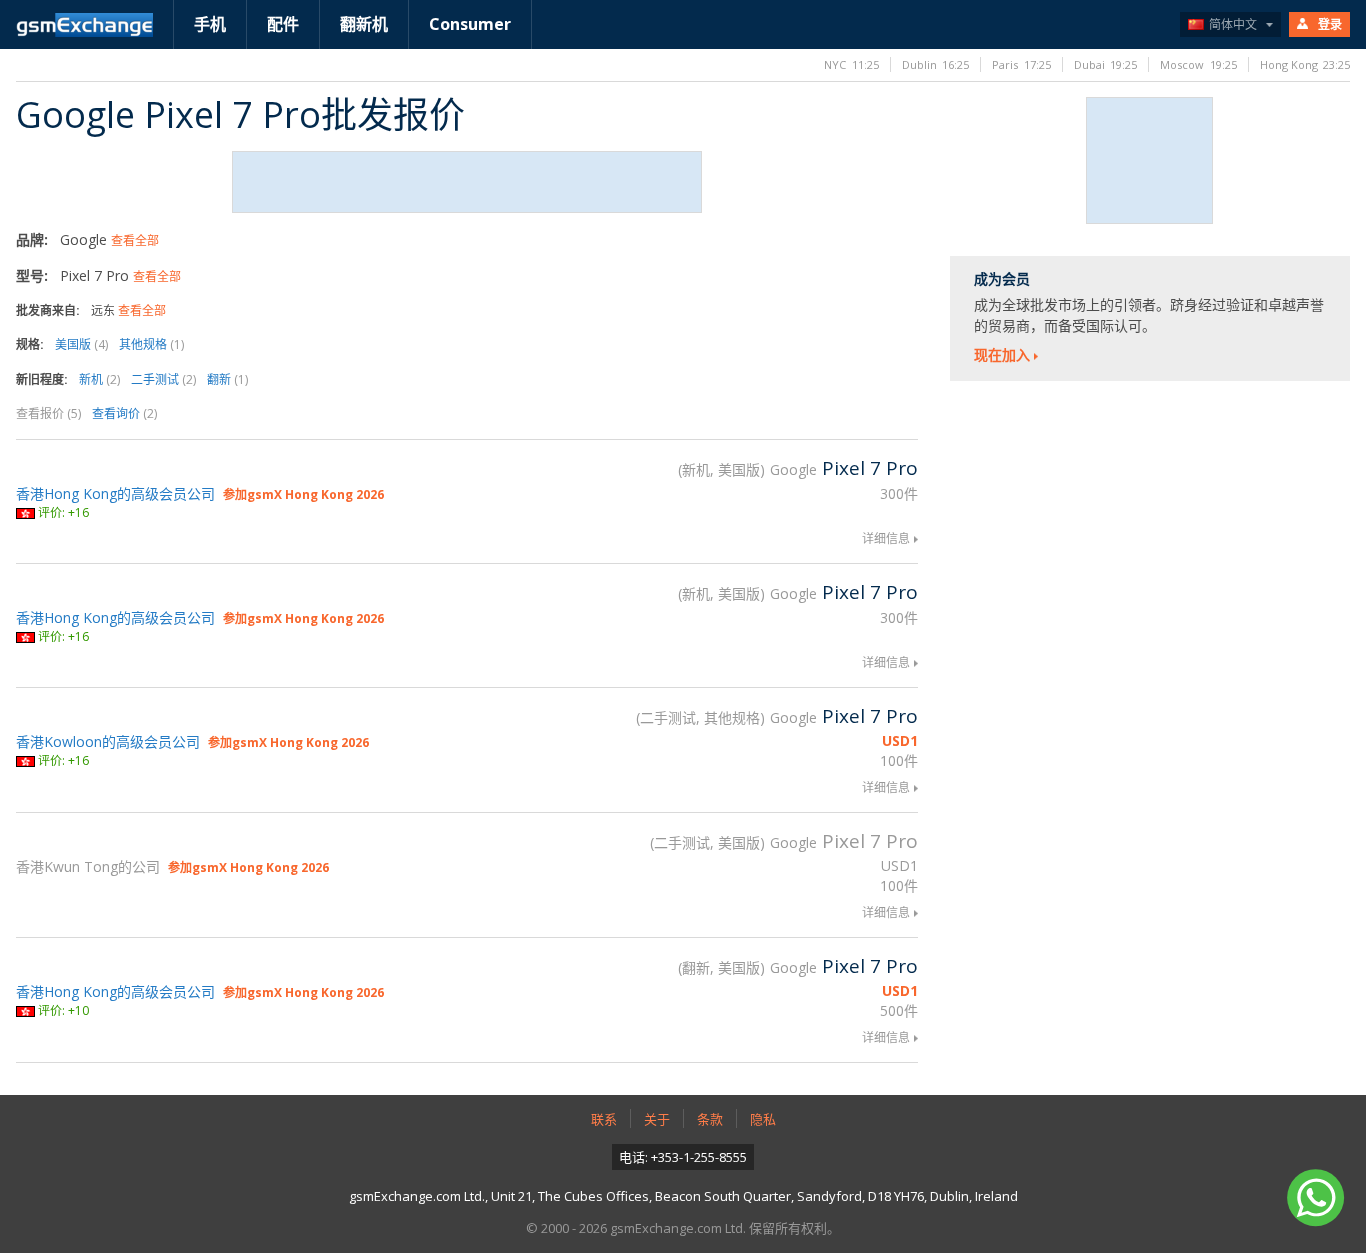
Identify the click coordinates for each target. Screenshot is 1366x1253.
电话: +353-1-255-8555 (683, 1157)
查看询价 (124, 413)
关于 (657, 1119)
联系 (604, 1119)
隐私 (763, 1119)
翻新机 (364, 24)
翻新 (227, 379)
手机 (210, 24)
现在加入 (1002, 354)
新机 (99, 379)
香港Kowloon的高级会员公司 (108, 741)
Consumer (470, 24)
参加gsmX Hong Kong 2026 (303, 494)
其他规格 (151, 344)
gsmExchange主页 (84, 25)
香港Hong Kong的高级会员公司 (115, 493)
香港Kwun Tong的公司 (88, 866)
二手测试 (163, 379)
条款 (710, 1119)
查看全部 (135, 240)
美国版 (81, 344)
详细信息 (886, 538)
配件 (283, 24)
